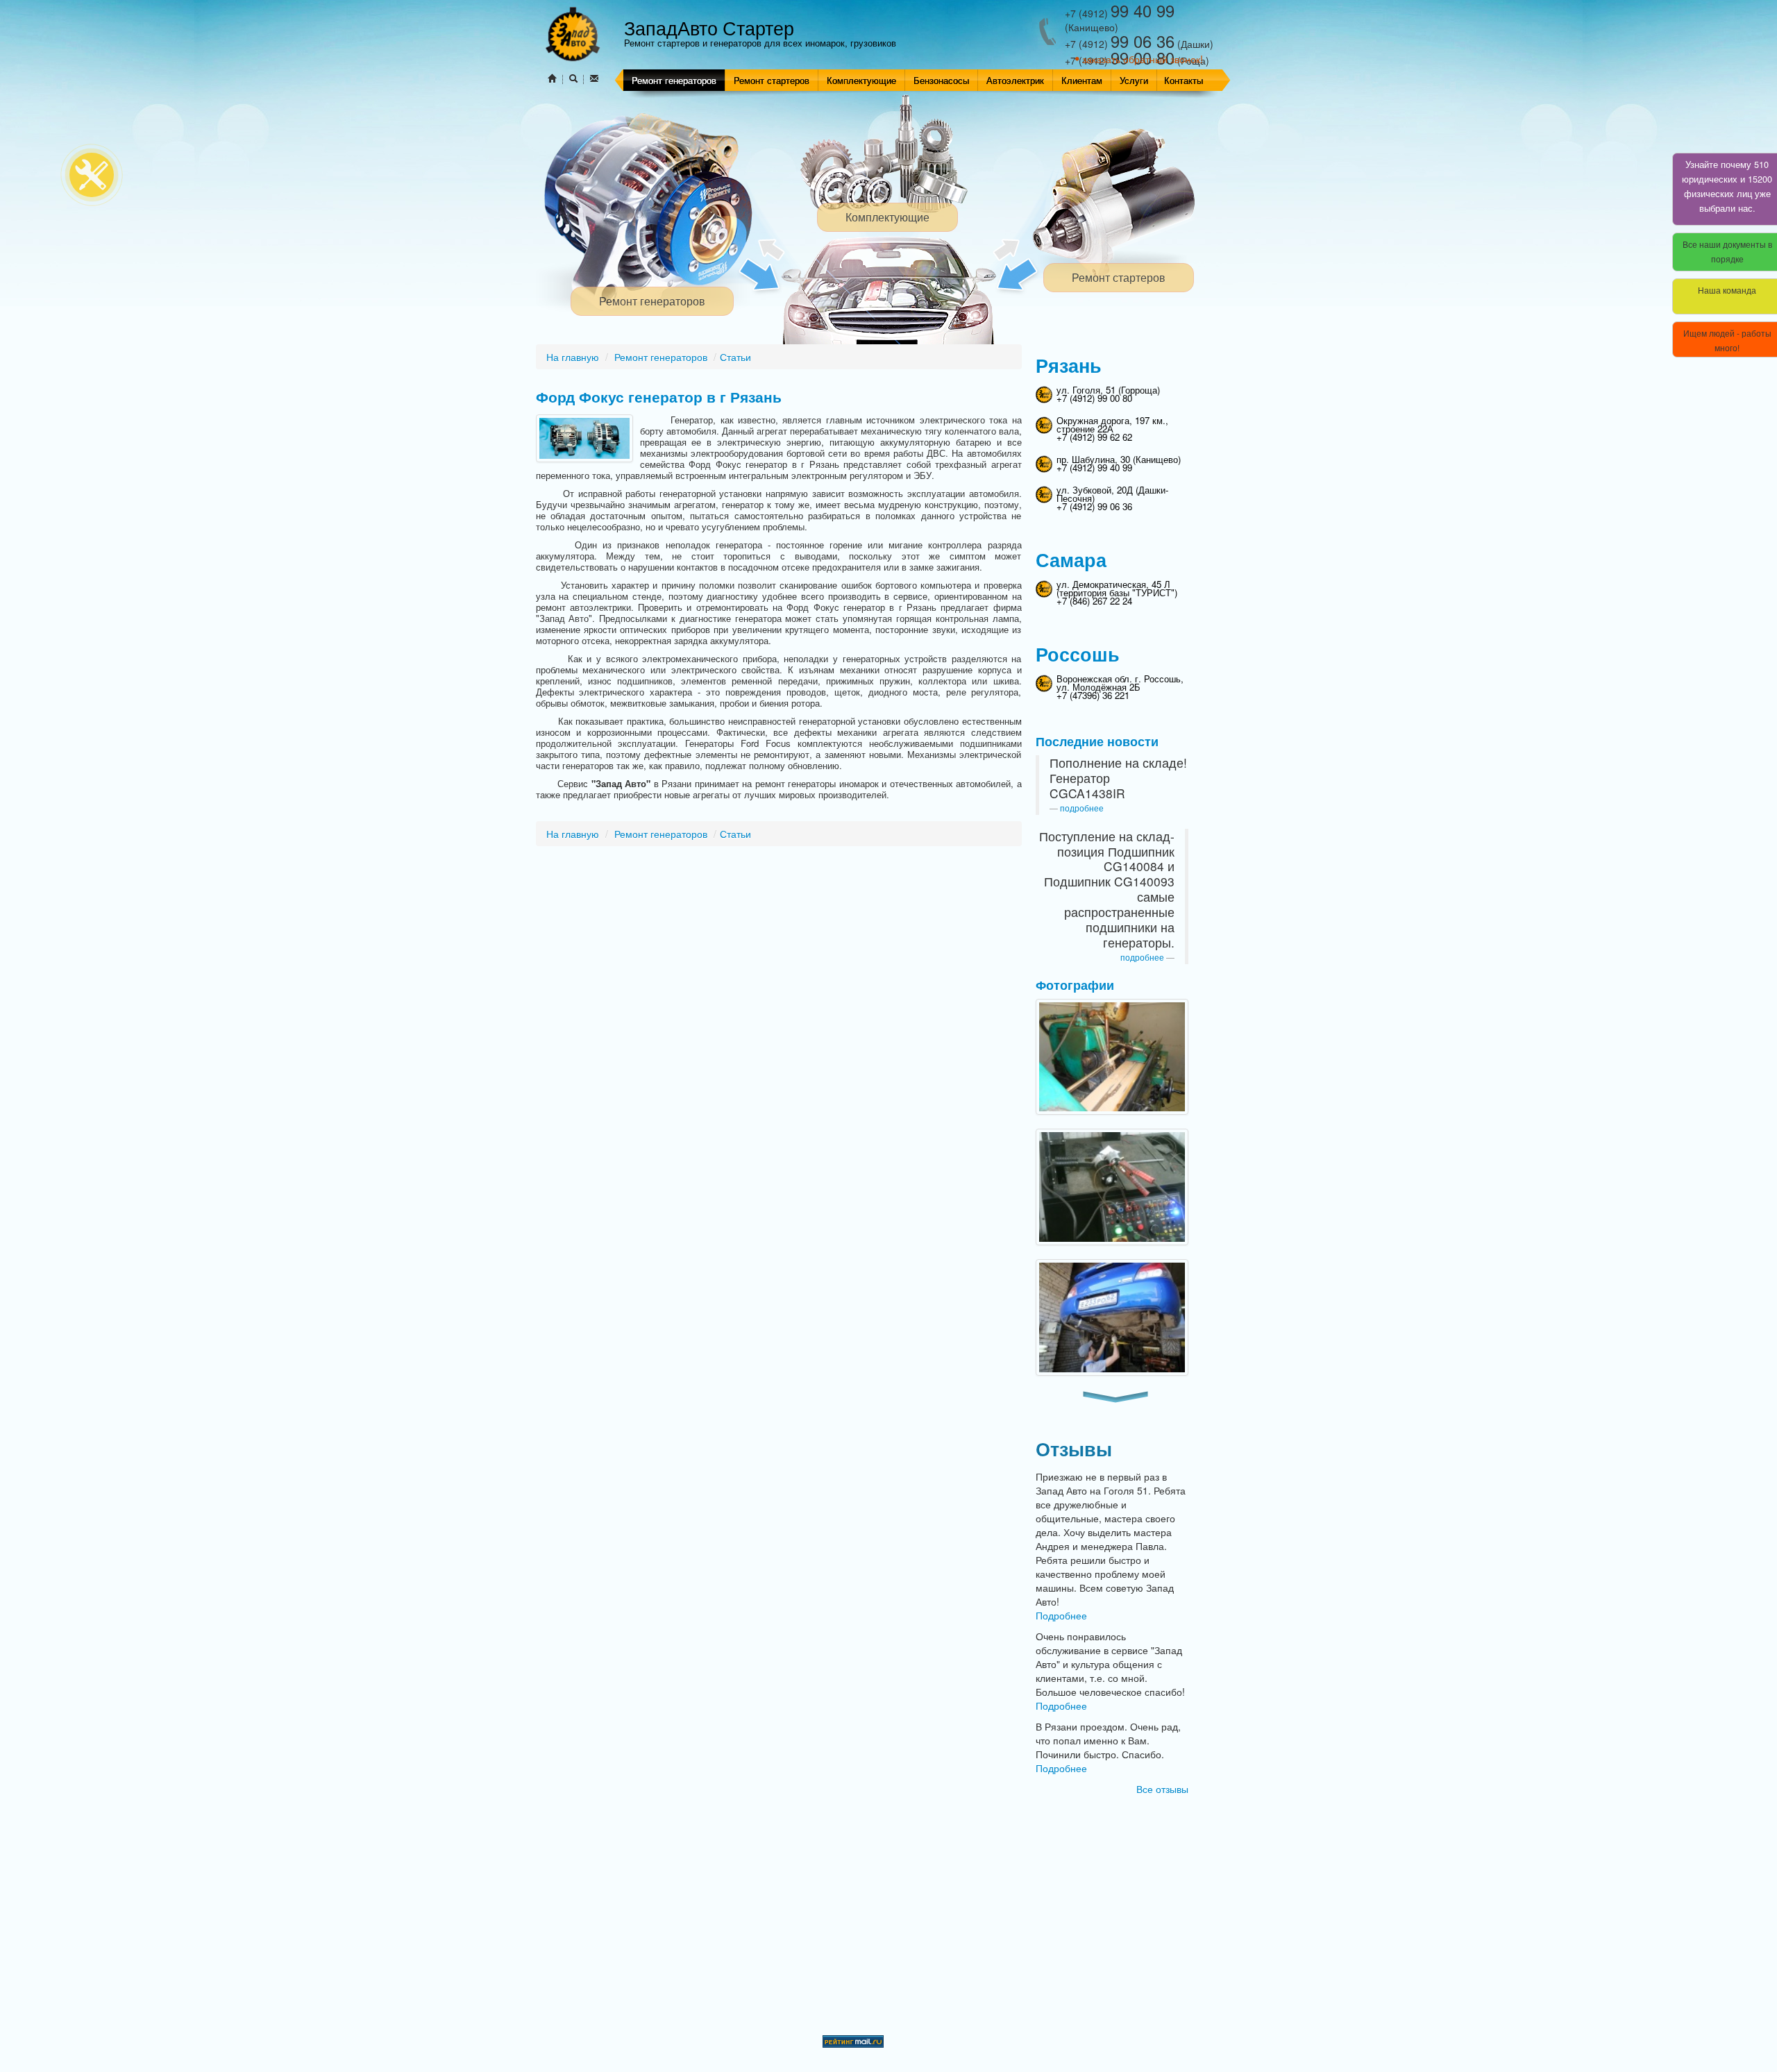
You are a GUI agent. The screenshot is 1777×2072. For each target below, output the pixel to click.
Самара (1071, 559)
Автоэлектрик (1015, 80)
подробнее (1082, 808)
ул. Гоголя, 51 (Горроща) (1108, 390)
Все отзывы (1162, 1789)
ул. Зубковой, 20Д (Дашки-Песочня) (1112, 494)
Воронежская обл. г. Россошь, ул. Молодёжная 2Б (1120, 683)
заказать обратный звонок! (1143, 59)
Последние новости (1097, 741)
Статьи (735, 357)
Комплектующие (861, 80)
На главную (573, 357)
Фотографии (1075, 985)
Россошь (1078, 654)
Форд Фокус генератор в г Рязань (659, 397)
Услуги (1134, 80)
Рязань (1069, 365)
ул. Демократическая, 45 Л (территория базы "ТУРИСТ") (1117, 588)
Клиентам (1082, 80)
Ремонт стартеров (772, 80)
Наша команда (1727, 290)
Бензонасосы (941, 80)
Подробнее (1061, 1615)
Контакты (1184, 80)
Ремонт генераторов (674, 80)
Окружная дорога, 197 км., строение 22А (1112, 424)
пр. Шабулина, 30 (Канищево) (1119, 459)
